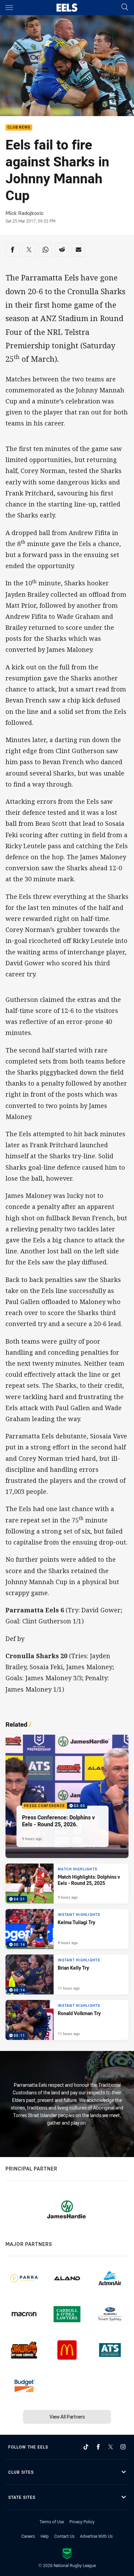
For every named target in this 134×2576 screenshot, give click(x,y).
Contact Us (64, 2536)
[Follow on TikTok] (86, 2447)
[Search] (125, 7)
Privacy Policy (82, 2522)
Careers (28, 2536)
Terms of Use (52, 2522)
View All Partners (67, 2417)
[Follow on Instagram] (123, 2447)
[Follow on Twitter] (111, 2447)
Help (45, 2536)
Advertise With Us (96, 2536)
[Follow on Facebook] (98, 2447)
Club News (19, 128)
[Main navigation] (9, 8)
